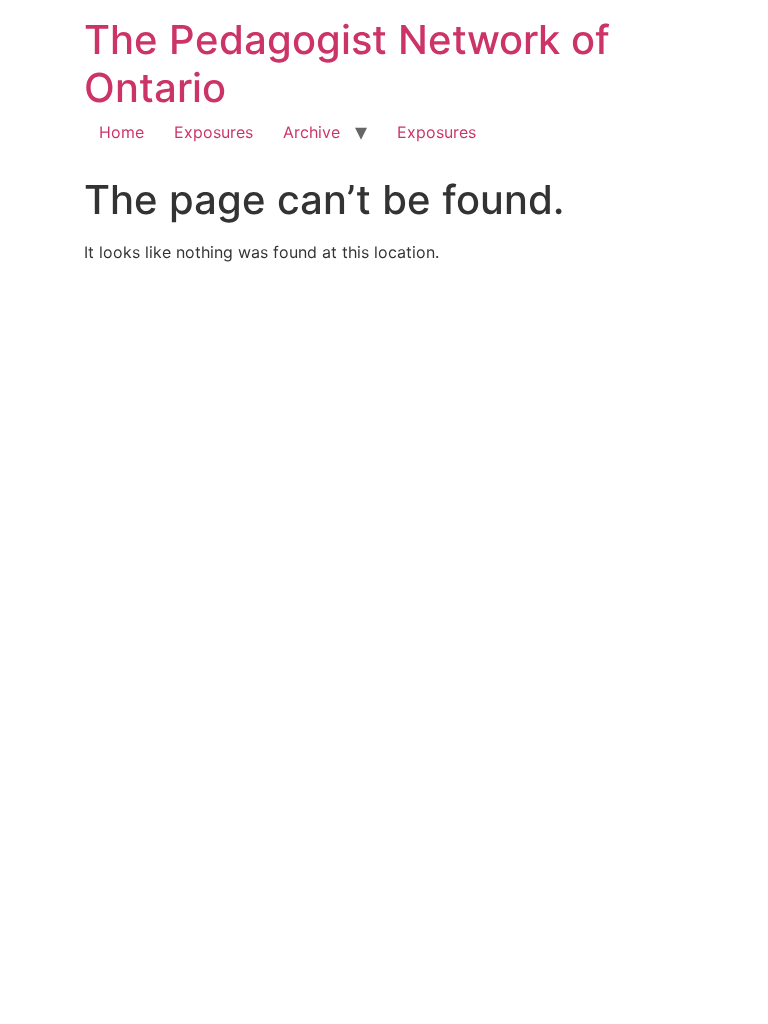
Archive (311, 132)
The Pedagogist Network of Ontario (347, 63)
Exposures (213, 132)
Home (121, 132)
